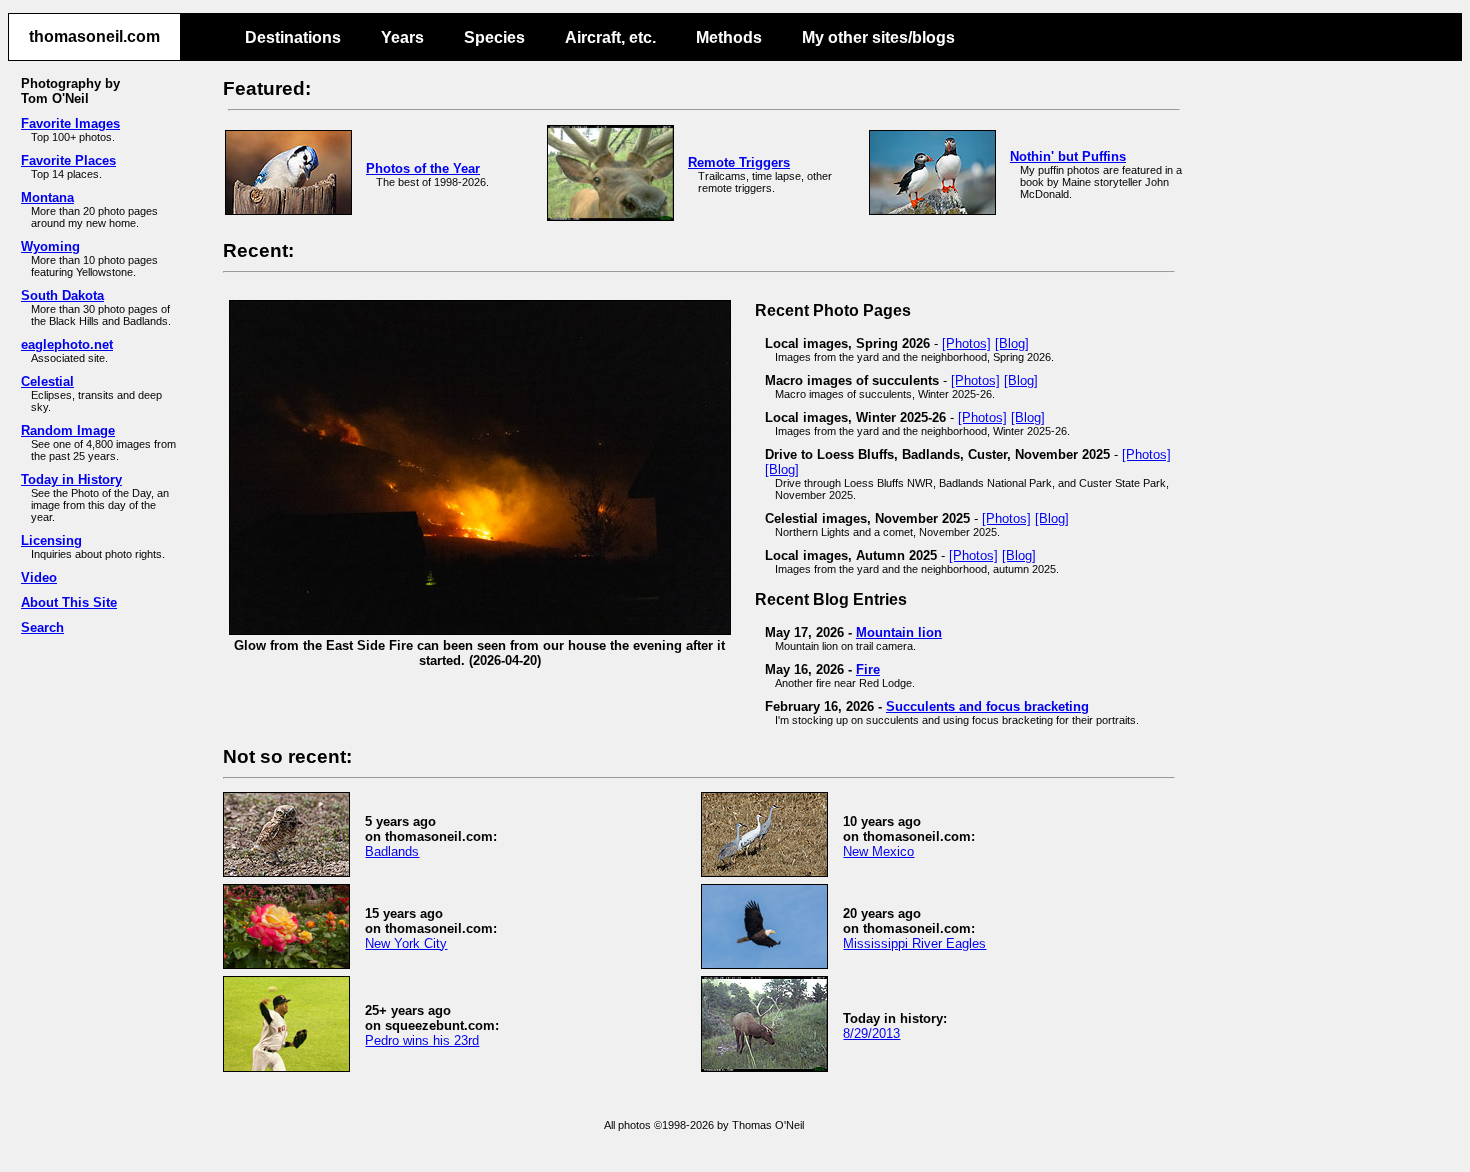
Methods (729, 37)
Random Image (68, 430)
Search (42, 627)
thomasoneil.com (94, 36)
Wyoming (50, 246)
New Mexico (878, 851)
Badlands (392, 851)
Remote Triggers (739, 162)
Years (402, 37)
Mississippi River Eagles (914, 943)
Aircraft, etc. (610, 37)
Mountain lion (899, 632)
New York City (406, 943)
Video (39, 577)
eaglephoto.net (67, 344)
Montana (47, 197)
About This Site (69, 602)
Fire (868, 669)
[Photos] (966, 343)
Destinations (293, 37)
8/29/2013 (871, 1033)
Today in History (71, 479)
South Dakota (62, 295)
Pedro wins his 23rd (422, 1040)
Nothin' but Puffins (1068, 156)
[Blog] (1012, 343)
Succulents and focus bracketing (987, 706)
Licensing (51, 540)
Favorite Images (70, 123)
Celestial (47, 381)
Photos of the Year (423, 168)
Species (494, 37)
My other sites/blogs (878, 37)
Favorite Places (68, 160)
